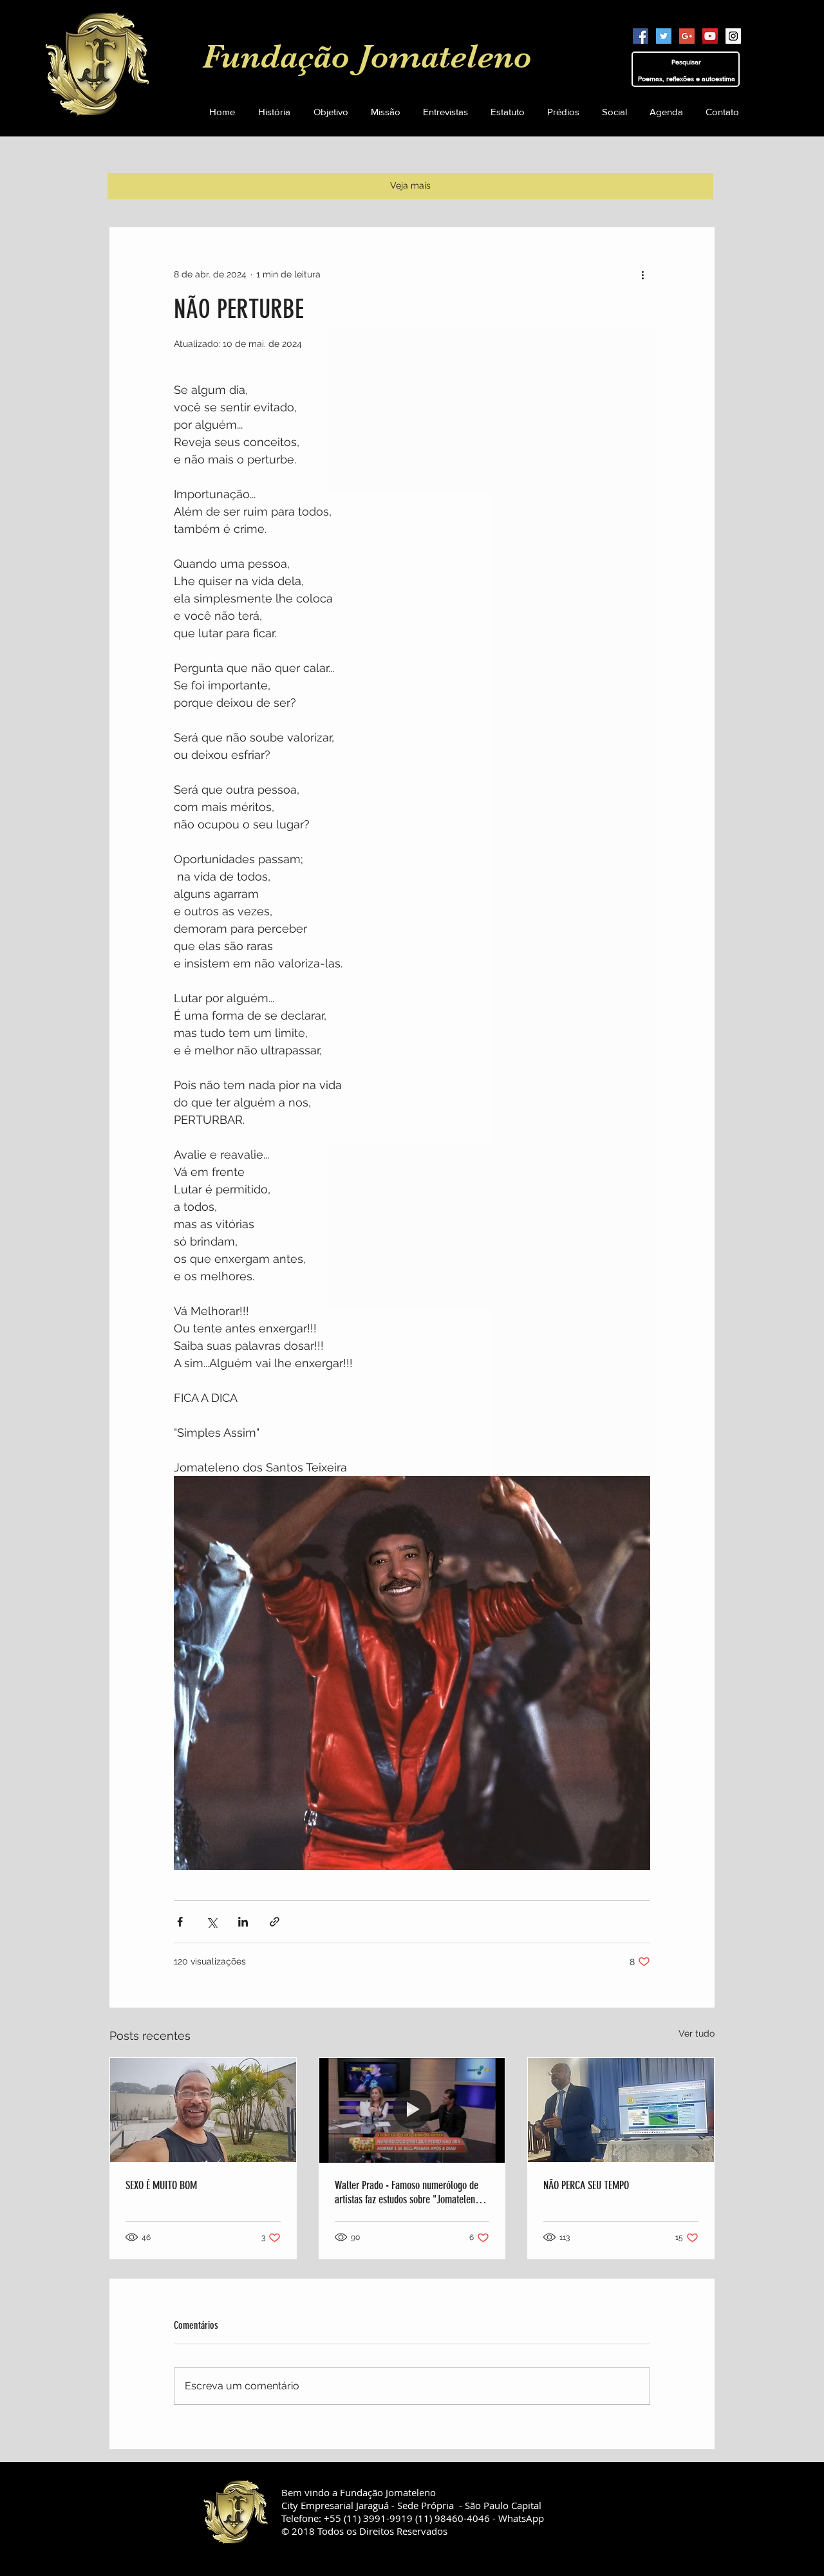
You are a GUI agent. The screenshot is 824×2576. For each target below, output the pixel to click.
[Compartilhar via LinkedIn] (243, 1922)
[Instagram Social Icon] (733, 36)
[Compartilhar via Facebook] (180, 1922)
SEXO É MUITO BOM (161, 2185)
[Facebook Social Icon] (641, 36)
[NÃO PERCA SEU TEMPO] (621, 2110)
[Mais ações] (642, 274)
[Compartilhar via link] (275, 1922)
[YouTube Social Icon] (710, 36)
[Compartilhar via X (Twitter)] (211, 1922)
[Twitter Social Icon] (664, 36)
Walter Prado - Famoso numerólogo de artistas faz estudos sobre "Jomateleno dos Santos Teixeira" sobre (407, 2192)
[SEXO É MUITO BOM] (203, 2110)
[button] (507, 112)
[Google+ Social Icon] (687, 36)
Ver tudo (697, 2033)
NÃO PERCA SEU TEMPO (586, 2185)
